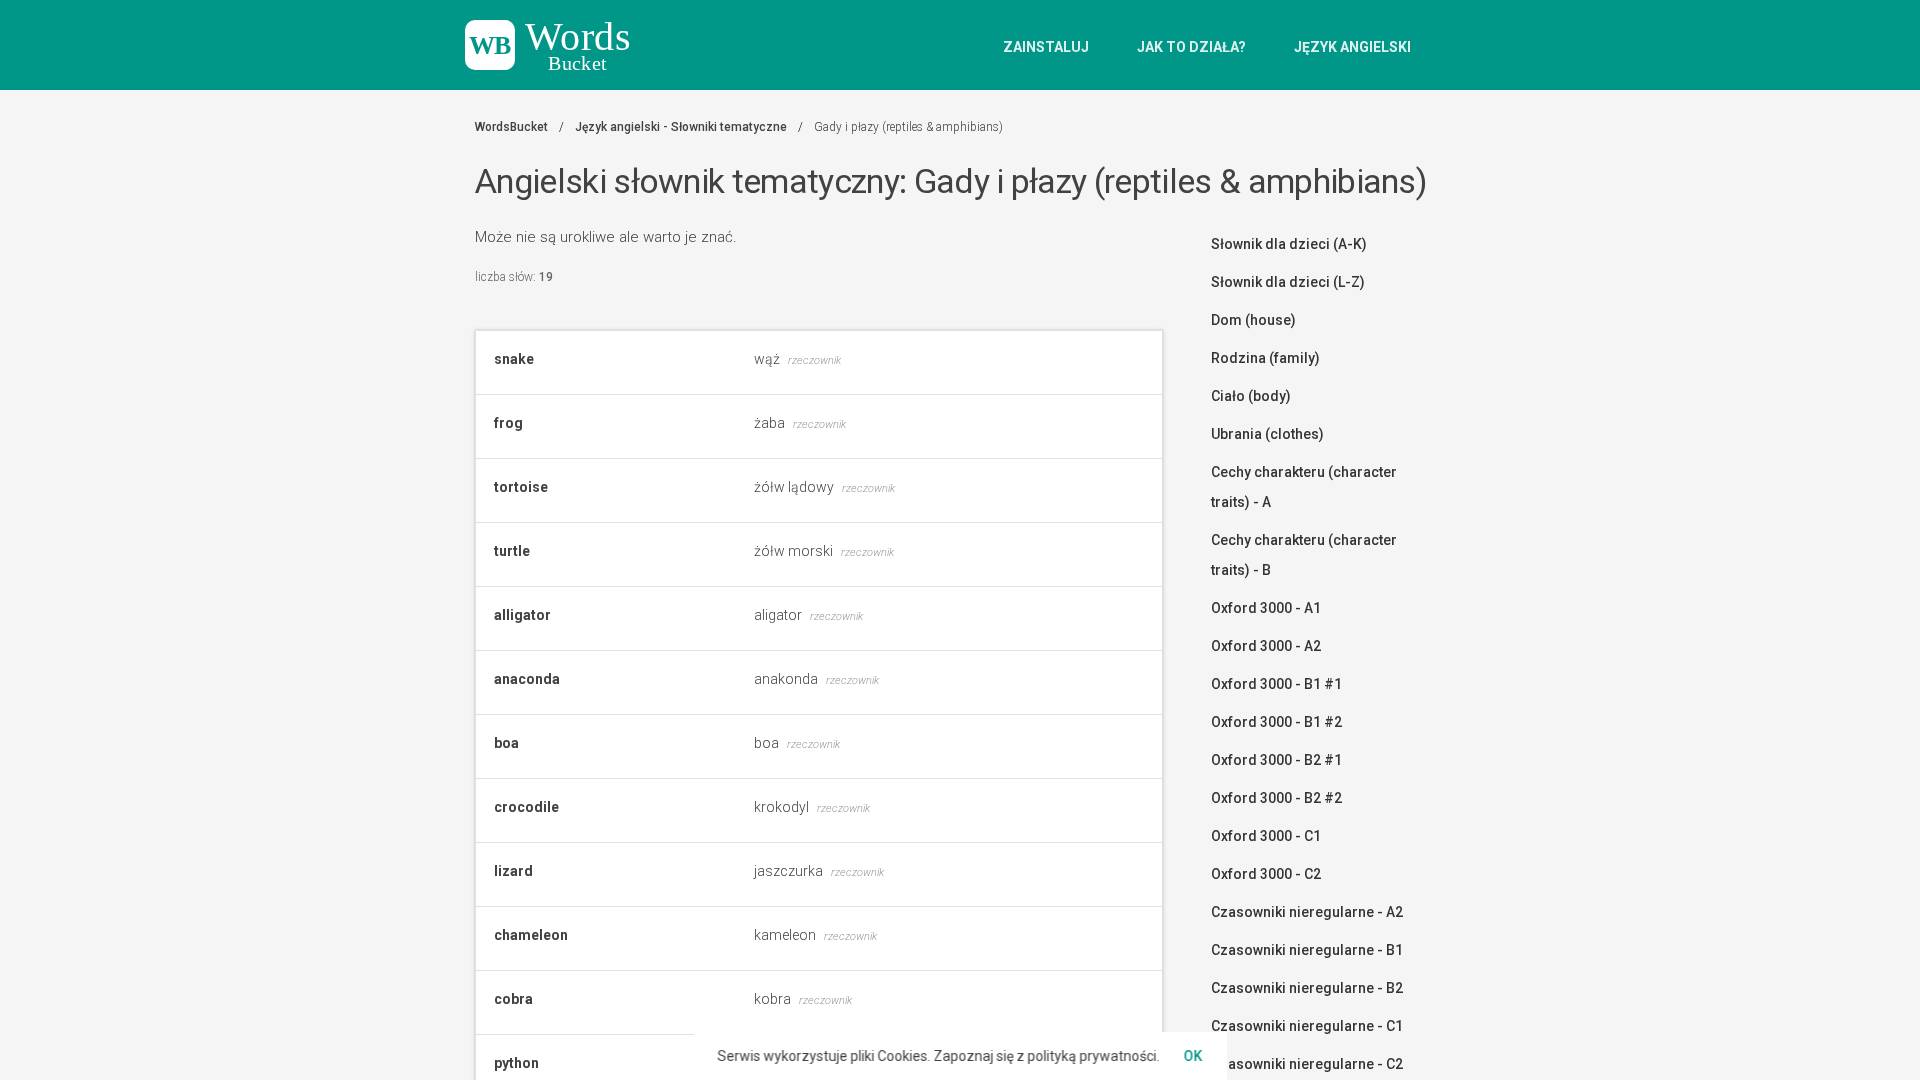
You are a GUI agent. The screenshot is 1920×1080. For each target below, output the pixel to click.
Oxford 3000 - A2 (1266, 646)
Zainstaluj (1046, 47)
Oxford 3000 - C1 (1266, 836)
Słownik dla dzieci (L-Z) (1288, 282)
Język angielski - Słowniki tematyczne (681, 127)
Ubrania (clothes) (1267, 434)
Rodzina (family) (1265, 358)
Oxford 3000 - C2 (1266, 874)
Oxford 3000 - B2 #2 (1276, 798)
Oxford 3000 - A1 (1266, 608)
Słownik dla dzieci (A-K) (1289, 244)
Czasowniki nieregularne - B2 (1307, 988)
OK (1193, 1056)
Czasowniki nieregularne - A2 (1307, 912)
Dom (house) (1253, 320)
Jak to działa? (1191, 47)
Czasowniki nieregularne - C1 (1307, 1026)
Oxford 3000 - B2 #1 (1276, 760)
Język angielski (1352, 47)
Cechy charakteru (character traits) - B (1304, 555)
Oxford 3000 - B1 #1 (1276, 684)
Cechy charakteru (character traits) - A (1304, 487)
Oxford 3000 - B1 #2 (1276, 722)
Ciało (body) (1251, 396)
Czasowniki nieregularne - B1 (1307, 950)
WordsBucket (511, 127)
